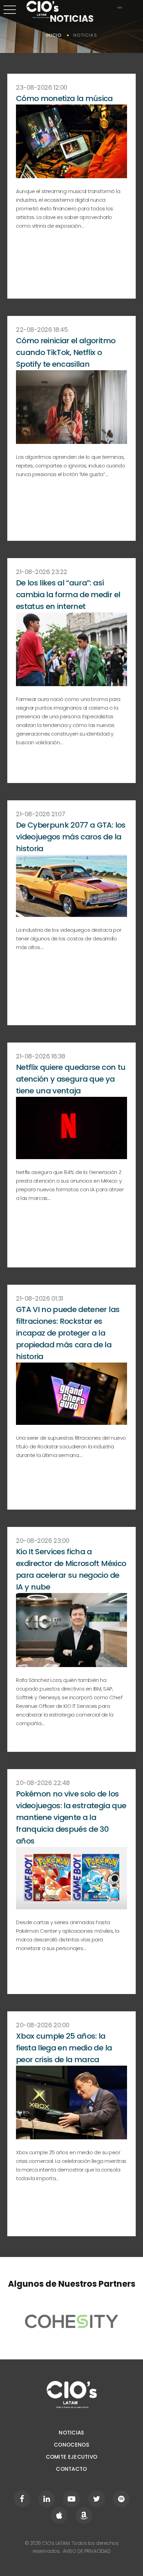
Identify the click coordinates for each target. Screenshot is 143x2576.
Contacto (71, 2469)
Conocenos (71, 2445)
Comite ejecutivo (72, 2457)
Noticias (71, 2433)
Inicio (54, 35)
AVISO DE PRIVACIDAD (86, 2551)
